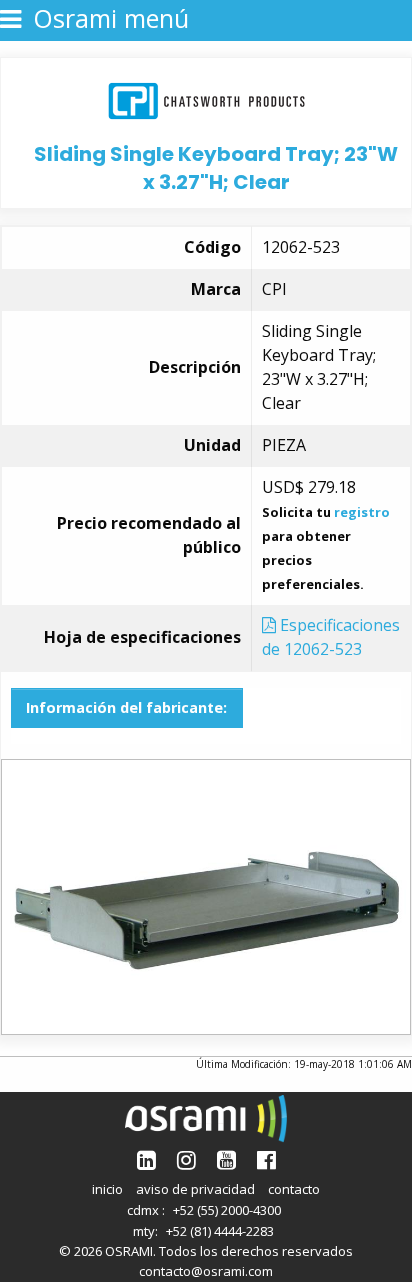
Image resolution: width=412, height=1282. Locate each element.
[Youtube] (226, 1159)
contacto (294, 1189)
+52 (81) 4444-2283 (220, 1231)
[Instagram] (186, 1159)
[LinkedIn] (146, 1159)
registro (362, 512)
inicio (107, 1189)
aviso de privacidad (195, 1189)
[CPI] (206, 98)
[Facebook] (266, 1159)
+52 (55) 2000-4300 (227, 1210)
